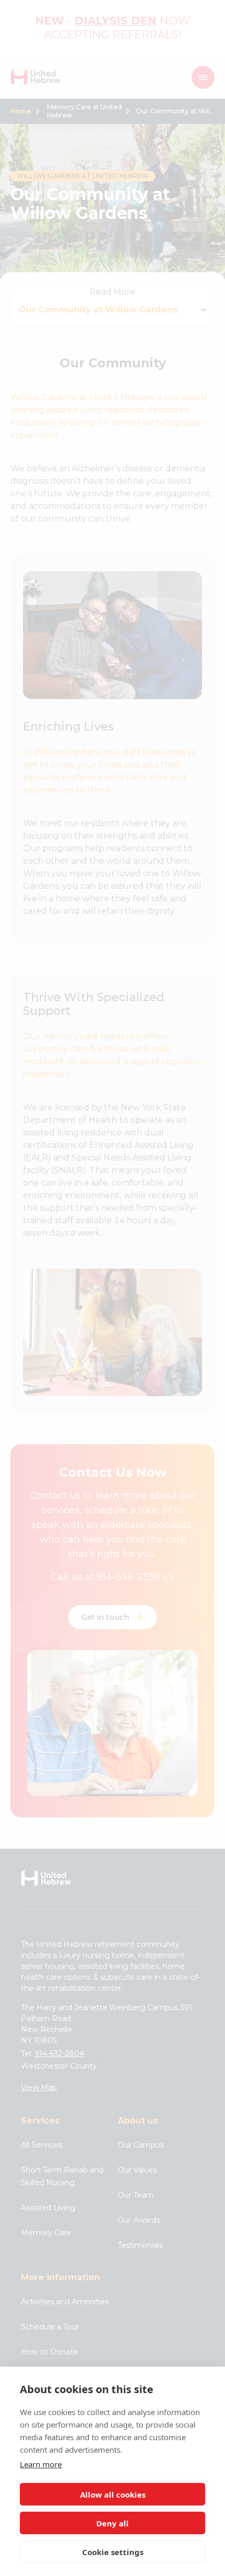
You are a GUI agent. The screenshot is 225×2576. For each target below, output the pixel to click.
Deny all (113, 2523)
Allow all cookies (113, 2494)
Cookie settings (113, 2552)
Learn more (41, 2464)
